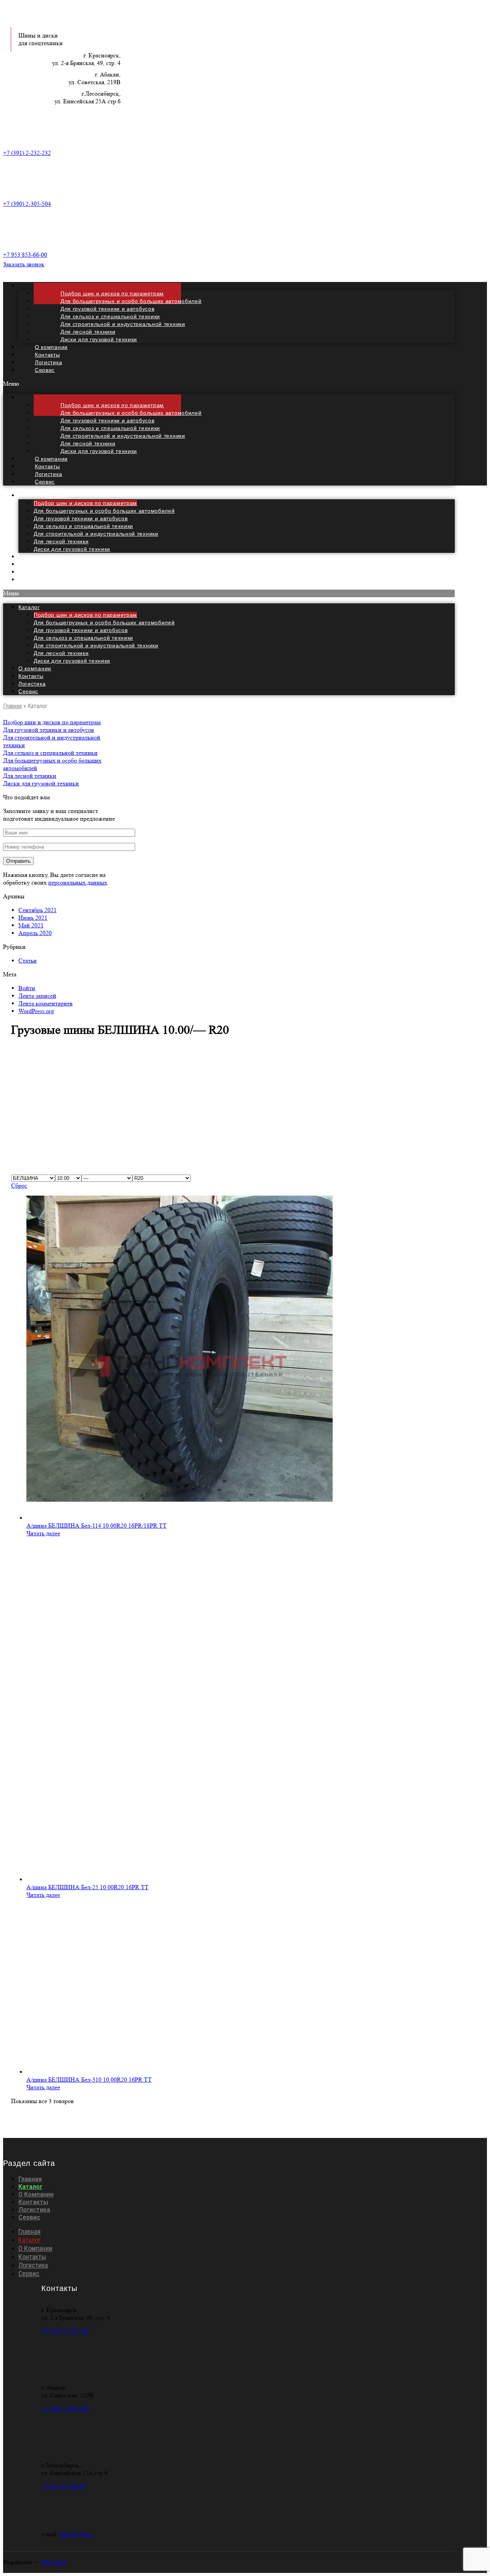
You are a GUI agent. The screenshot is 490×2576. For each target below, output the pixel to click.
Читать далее (43, 1533)
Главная (12, 706)
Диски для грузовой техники (99, 339)
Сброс (19, 1185)
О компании (35, 668)
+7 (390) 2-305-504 (27, 204)
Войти (27, 988)
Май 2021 (31, 925)
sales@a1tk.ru (76, 2534)
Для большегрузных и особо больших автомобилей (104, 511)
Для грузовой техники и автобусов (81, 518)
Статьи (28, 961)
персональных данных (78, 882)
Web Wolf (53, 2562)
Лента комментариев (46, 1003)
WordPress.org (36, 1011)
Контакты (31, 676)
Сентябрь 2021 (38, 910)
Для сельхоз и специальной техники (83, 526)
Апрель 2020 (35, 933)
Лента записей (37, 996)
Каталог (56, 495)
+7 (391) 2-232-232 (27, 153)
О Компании (36, 2194)
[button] (229, 384)
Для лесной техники (61, 541)
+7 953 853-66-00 (25, 255)
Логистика (32, 684)
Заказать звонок (24, 264)
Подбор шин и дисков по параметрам (85, 503)
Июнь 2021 (33, 918)
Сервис (45, 370)
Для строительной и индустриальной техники (96, 534)
